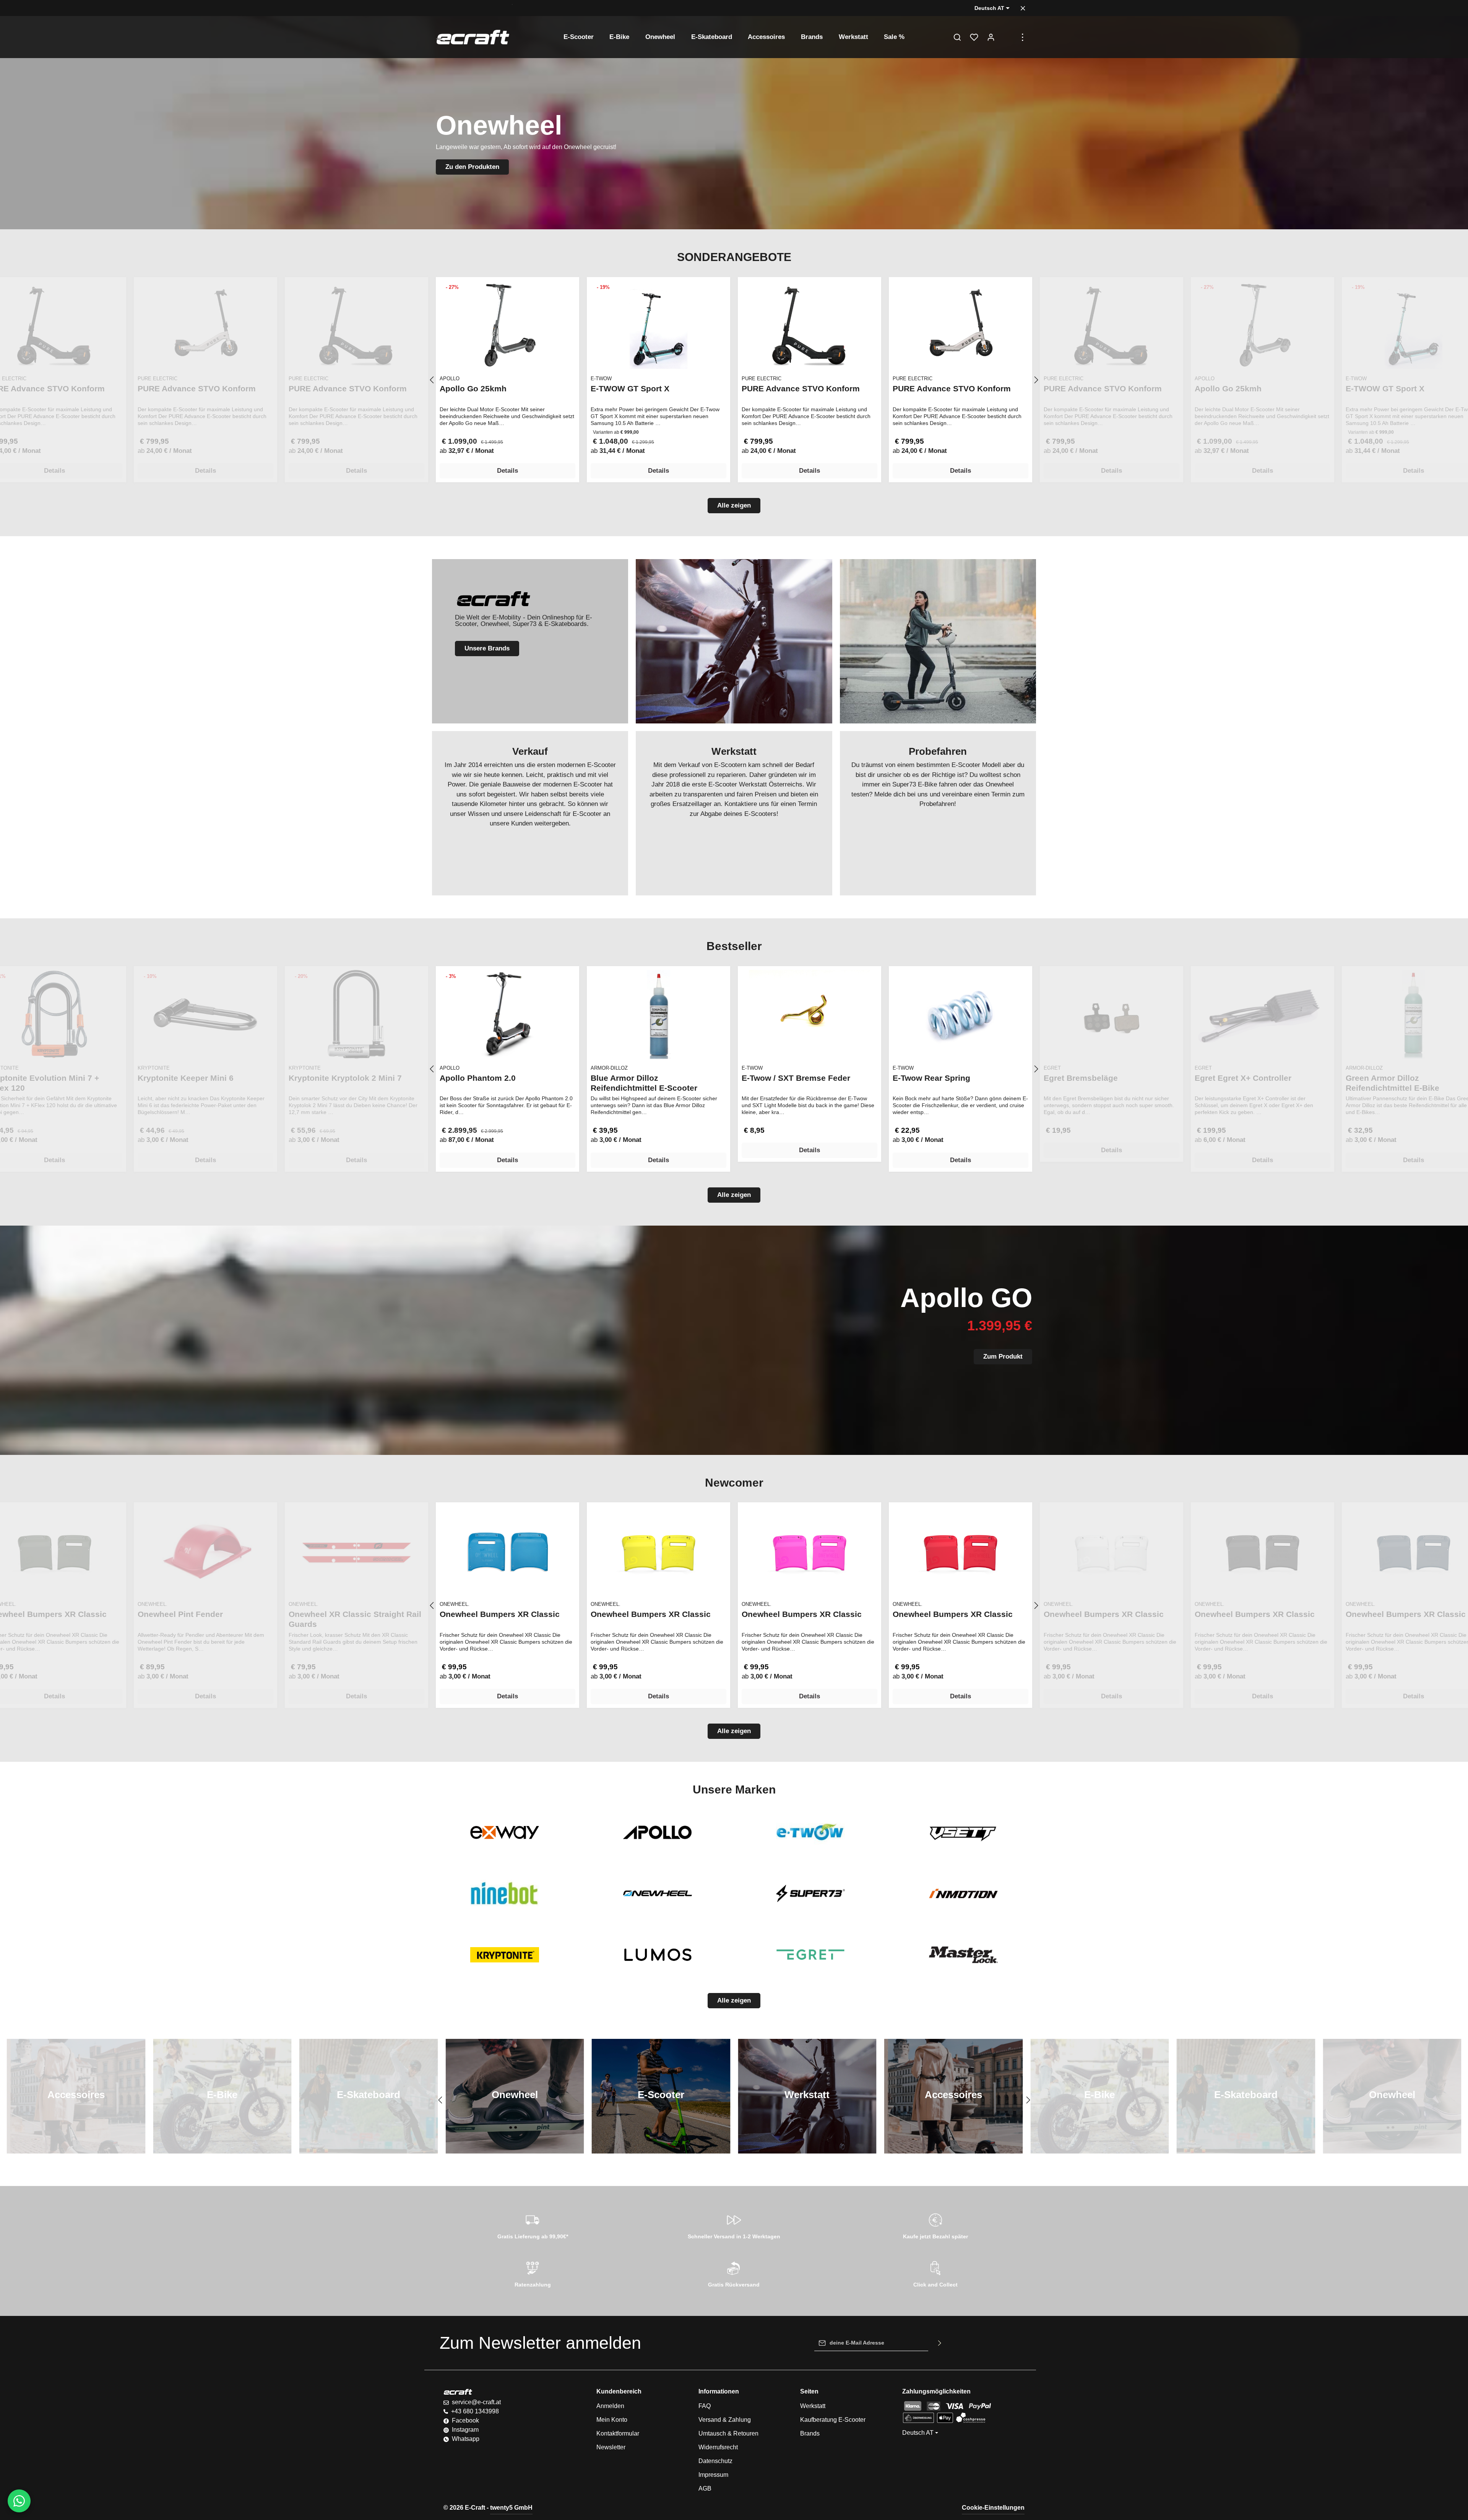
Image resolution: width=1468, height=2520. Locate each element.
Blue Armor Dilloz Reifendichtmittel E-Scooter (644, 1083)
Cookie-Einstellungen (993, 2508)
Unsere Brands (487, 648)
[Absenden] (940, 2343)
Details (507, 471)
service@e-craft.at (476, 2402)
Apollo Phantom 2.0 (478, 1078)
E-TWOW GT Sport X (630, 388)
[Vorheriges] (432, 380)
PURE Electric (762, 379)
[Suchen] (957, 37)
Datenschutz (715, 2461)
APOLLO (450, 379)
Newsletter (611, 2447)
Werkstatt (813, 2406)
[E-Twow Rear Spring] (961, 1014)
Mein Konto (612, 2420)
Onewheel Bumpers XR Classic (500, 1614)
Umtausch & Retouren (728, 2433)
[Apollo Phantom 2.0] (507, 1014)
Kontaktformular (618, 2433)
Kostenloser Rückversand (546, 8)
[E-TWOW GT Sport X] (658, 325)
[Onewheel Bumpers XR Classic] (507, 1551)
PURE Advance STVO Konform (801, 388)
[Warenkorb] (1008, 37)
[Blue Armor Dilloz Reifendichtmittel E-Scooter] (658, 1014)
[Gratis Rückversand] (734, 2273)
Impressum (713, 2475)
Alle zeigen (734, 505)
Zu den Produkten (472, 167)
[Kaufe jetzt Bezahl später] (935, 2225)
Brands (810, 2433)
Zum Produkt (1003, 1356)
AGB (705, 2488)
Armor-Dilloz (609, 1068)
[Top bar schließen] (1023, 8)
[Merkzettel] (974, 37)
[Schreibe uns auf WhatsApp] (19, 2501)
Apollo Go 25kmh (473, 388)
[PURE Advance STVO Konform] (810, 325)
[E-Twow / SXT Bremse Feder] (810, 1014)
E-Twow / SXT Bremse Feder (796, 1078)
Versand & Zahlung (725, 2420)
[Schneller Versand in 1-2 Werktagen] (734, 2225)
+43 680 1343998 (475, 2411)
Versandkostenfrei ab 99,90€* (474, 8)
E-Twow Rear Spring (931, 1078)
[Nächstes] (1036, 380)
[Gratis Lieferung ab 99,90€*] (533, 2225)
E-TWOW (601, 379)
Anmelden (610, 2406)
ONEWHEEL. (455, 1604)
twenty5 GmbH (511, 2508)
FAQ (705, 2406)
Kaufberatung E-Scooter (833, 2420)
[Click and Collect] (935, 2273)
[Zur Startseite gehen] (473, 37)
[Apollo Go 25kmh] (507, 325)
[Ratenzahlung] (533, 2273)
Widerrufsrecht (718, 2447)
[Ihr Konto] (991, 37)
